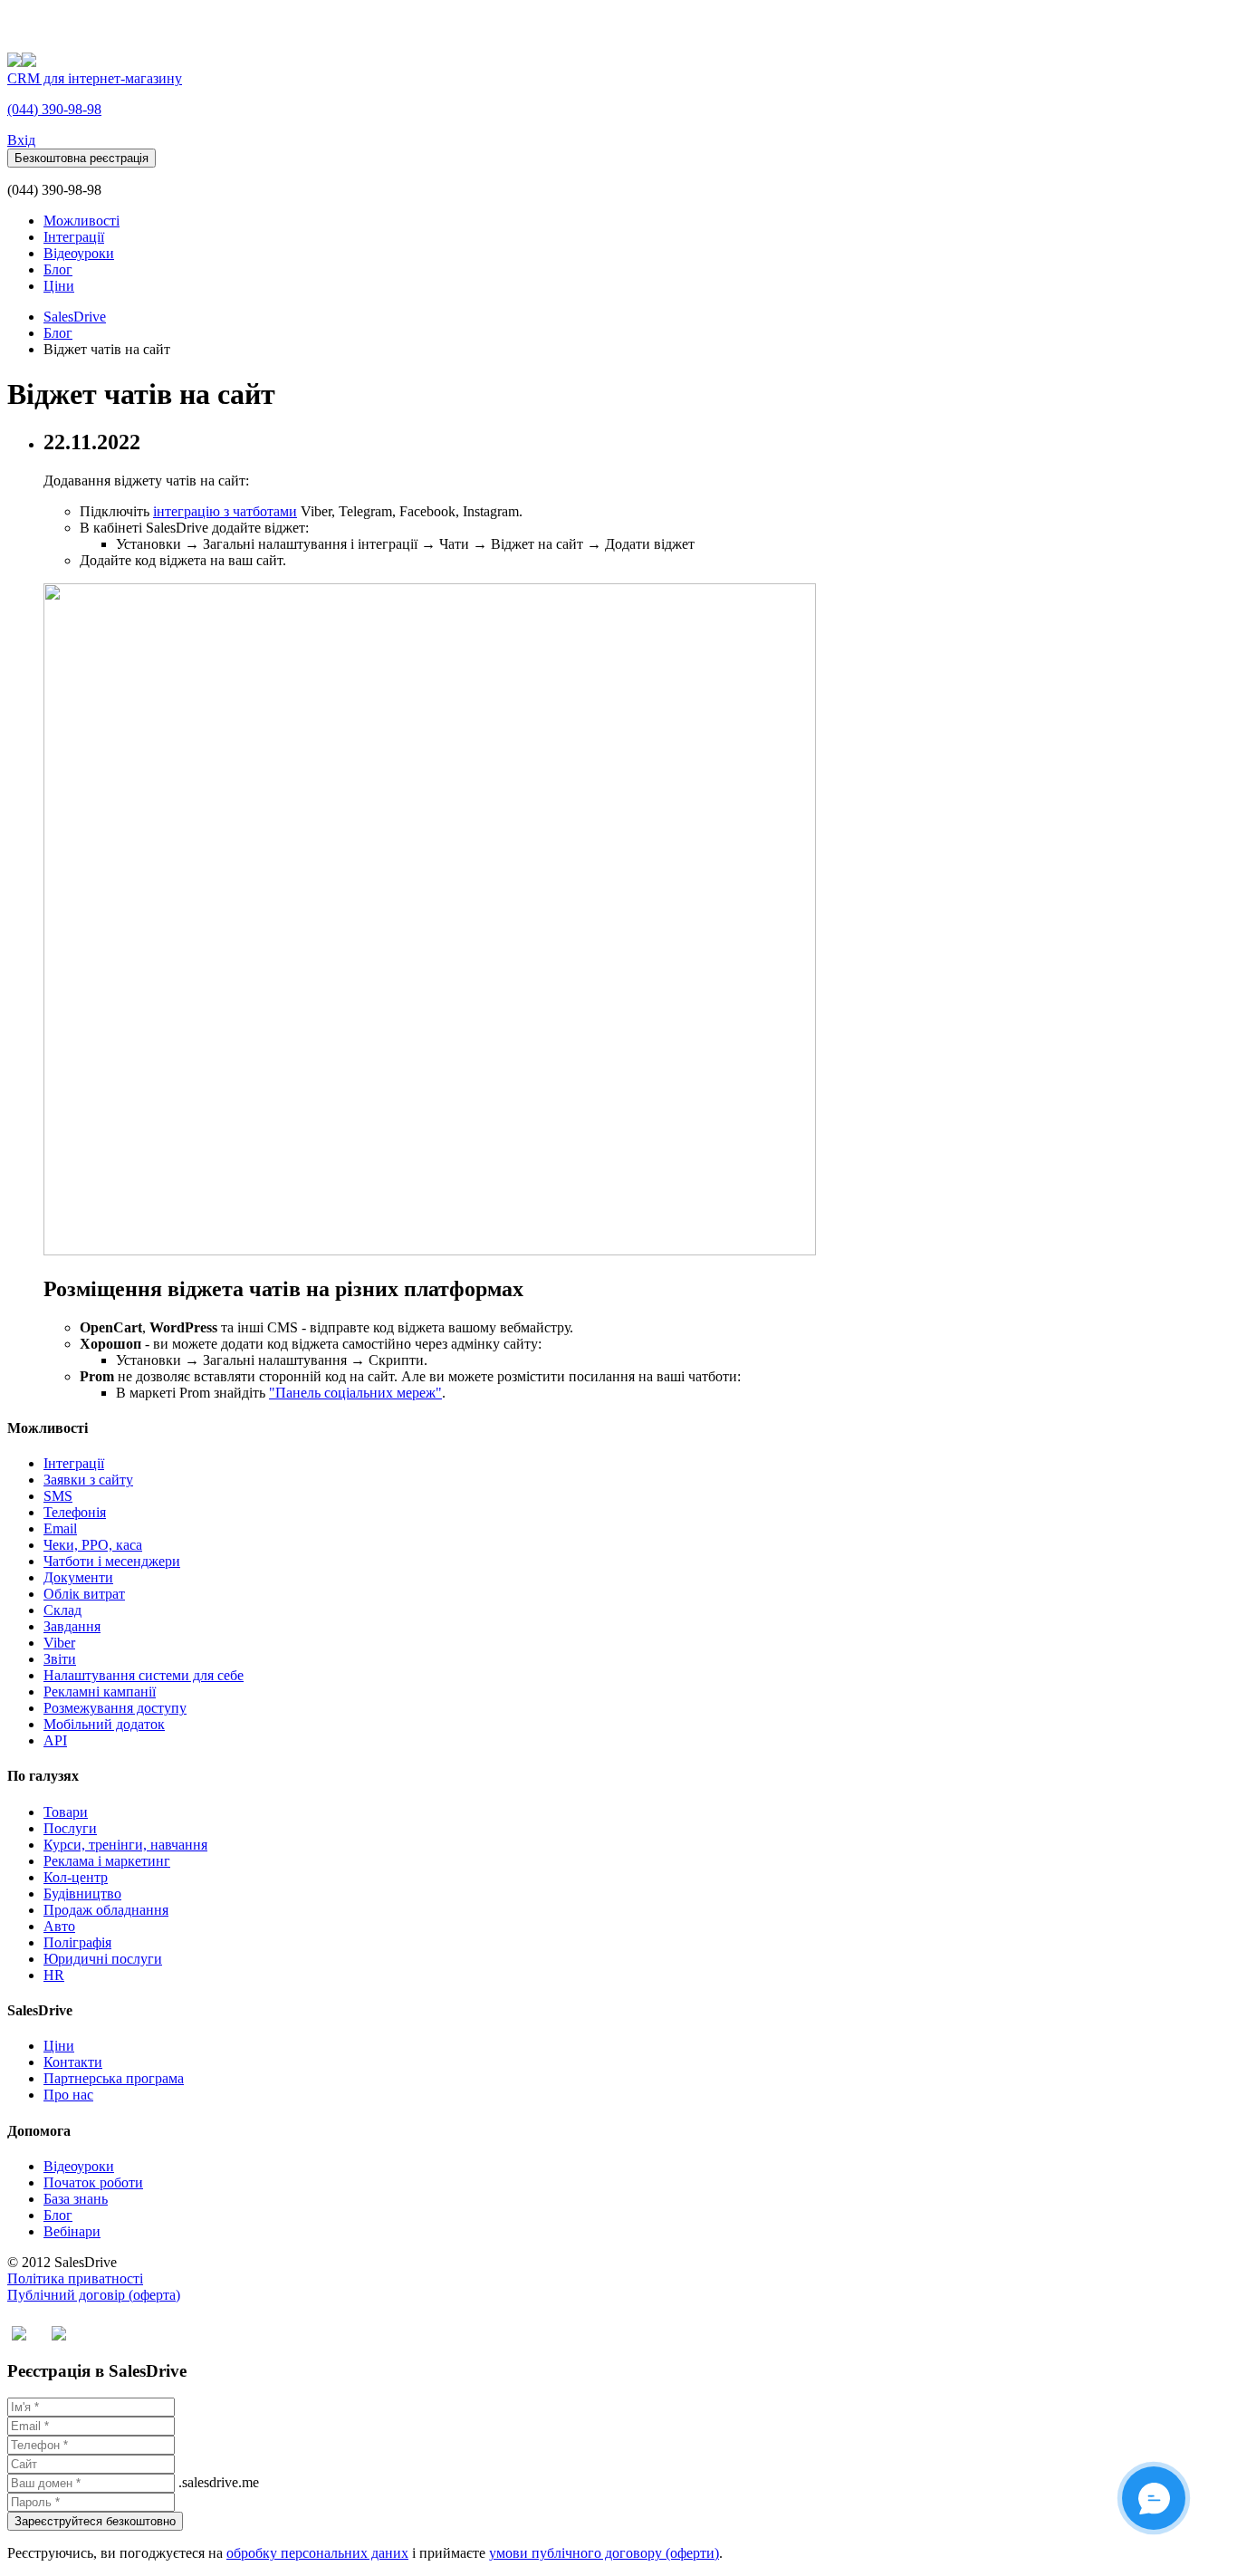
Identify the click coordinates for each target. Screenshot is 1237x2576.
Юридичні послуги (103, 1959)
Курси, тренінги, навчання (125, 1845)
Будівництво (82, 1894)
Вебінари (72, 2231)
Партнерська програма (114, 2078)
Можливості (82, 221)
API (55, 1740)
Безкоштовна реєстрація (82, 158)
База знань (76, 2199)
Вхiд (21, 140)
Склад (62, 1610)
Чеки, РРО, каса (93, 1545)
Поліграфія (77, 1942)
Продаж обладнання (106, 1910)
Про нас (68, 2095)
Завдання (72, 1626)
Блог (58, 269)
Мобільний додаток (104, 1724)
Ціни (59, 286)
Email (60, 1528)
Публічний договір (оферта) (94, 2295)
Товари (66, 1812)
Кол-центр (76, 1877)
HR (54, 1975)
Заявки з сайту (88, 1480)
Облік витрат (84, 1594)
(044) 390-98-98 (54, 109)
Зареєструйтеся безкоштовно (95, 2521)
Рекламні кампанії (100, 1692)
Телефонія (75, 1512)
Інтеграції (74, 237)
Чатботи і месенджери (112, 1561)
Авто (59, 1926)
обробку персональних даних (317, 2553)
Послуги (70, 1828)
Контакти (73, 2062)
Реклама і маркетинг (107, 1861)
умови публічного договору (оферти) (604, 2553)
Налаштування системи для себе (144, 1675)
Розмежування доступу (115, 1708)
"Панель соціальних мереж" (355, 1393)
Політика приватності (75, 2278)
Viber (59, 1643)
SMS (58, 1496)
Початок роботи (93, 2182)
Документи (78, 1577)
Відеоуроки (79, 253)
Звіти (60, 1659)
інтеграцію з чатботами (225, 511)
